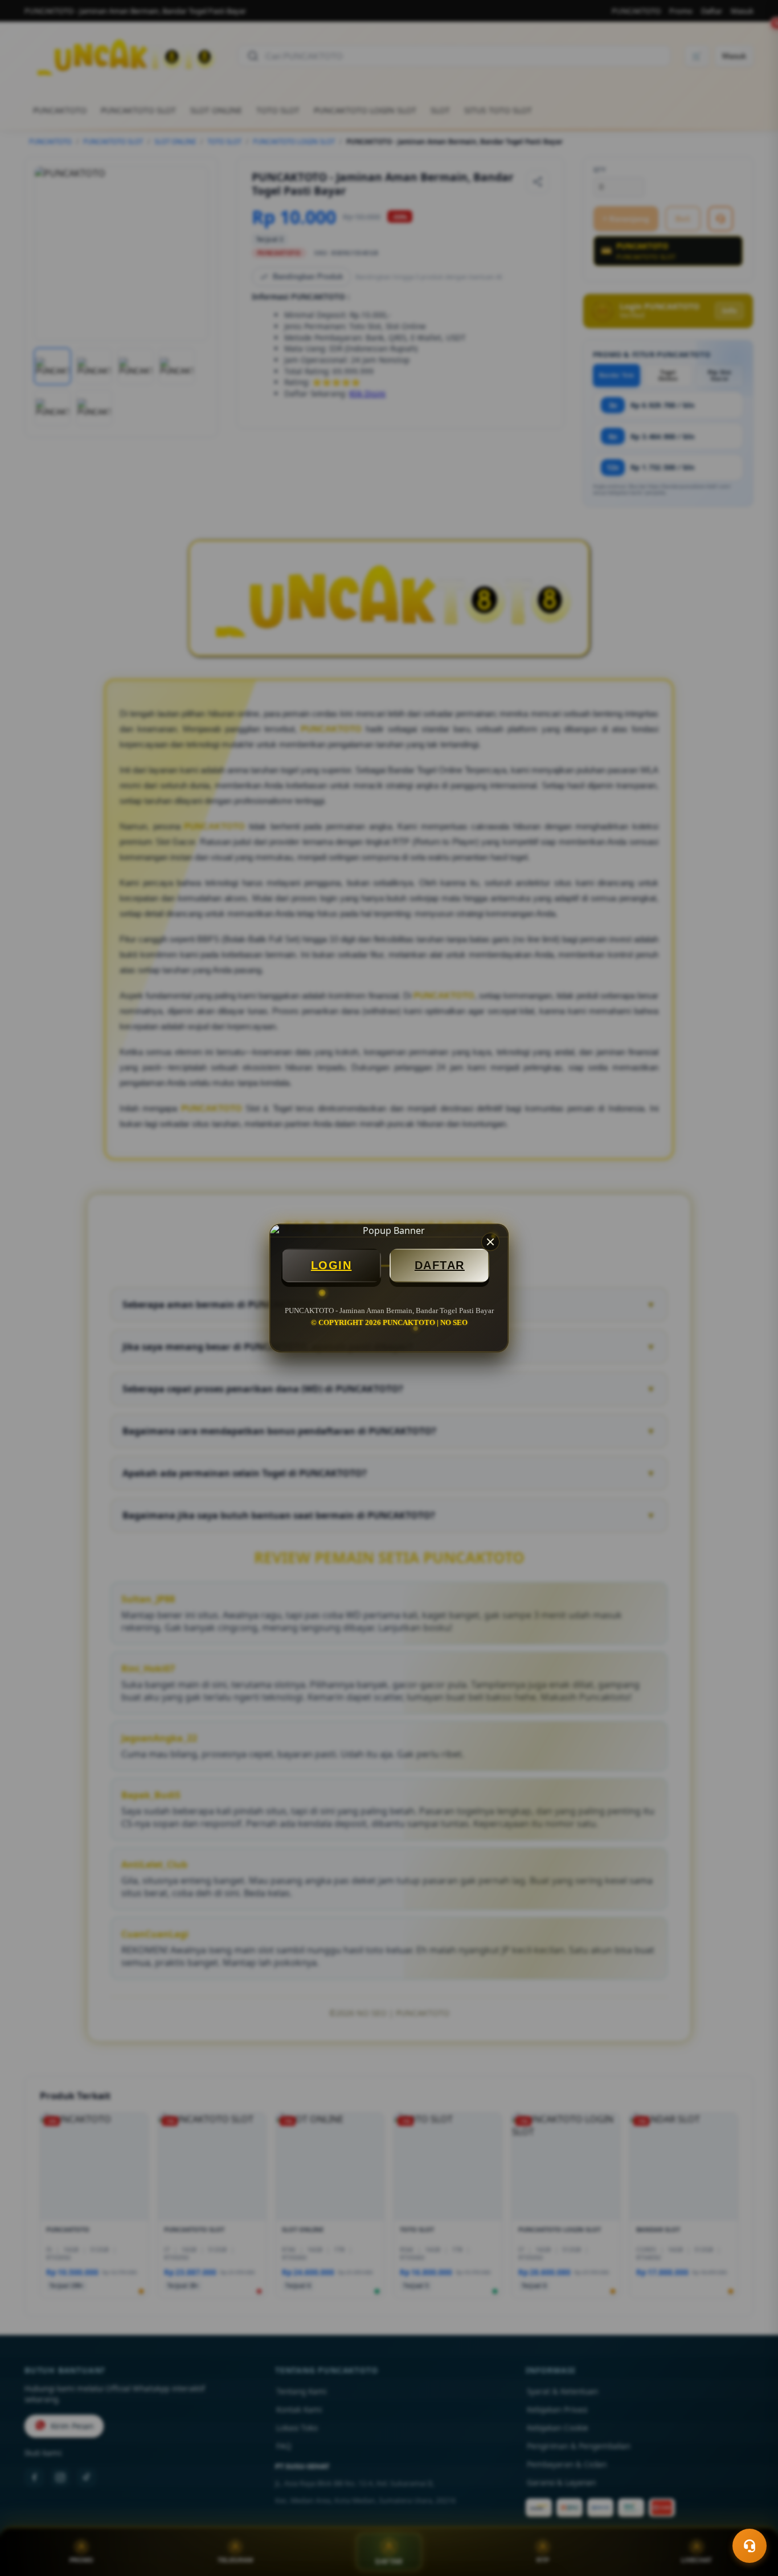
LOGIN (331, 1265)
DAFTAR (440, 1265)
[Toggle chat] (750, 2546)
